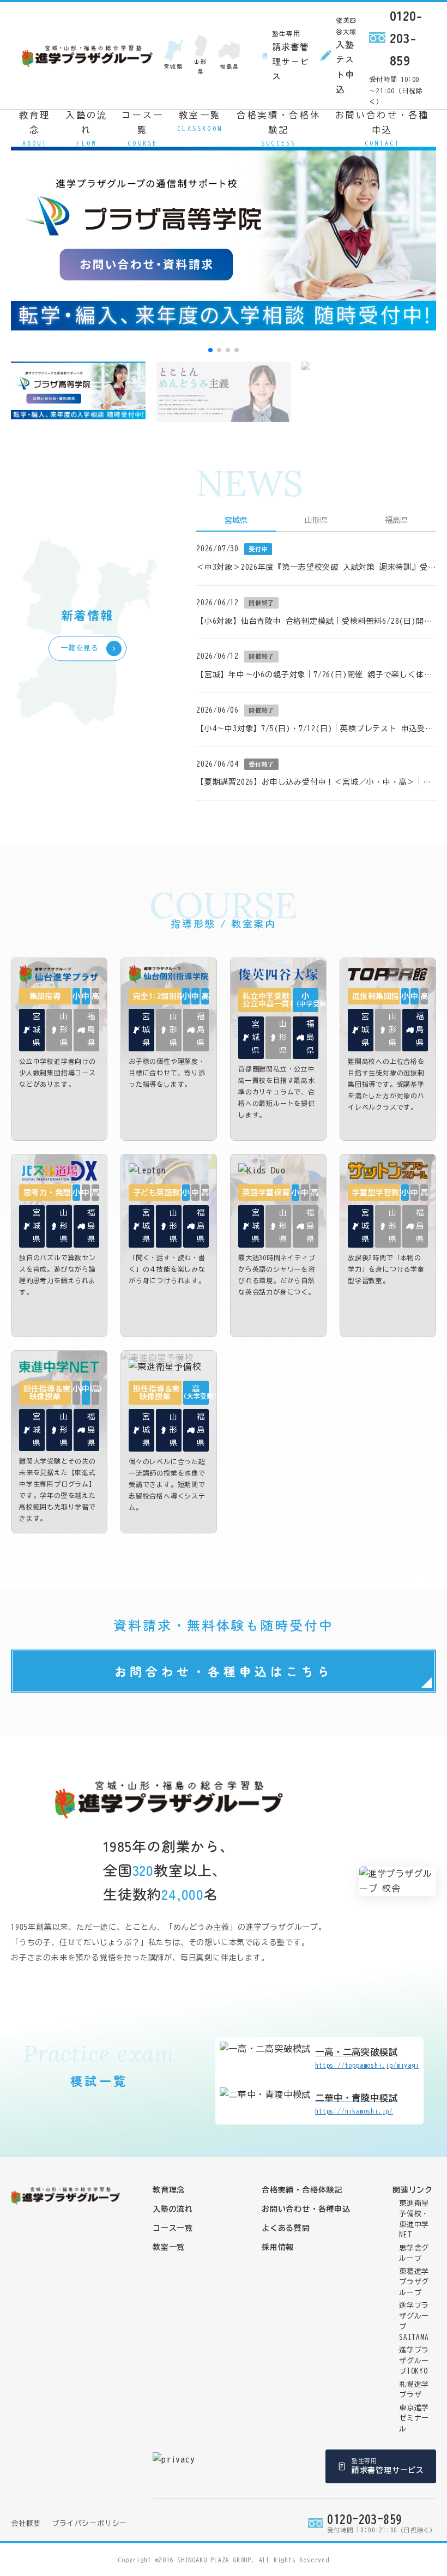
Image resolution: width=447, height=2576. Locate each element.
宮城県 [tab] (236, 520)
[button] (210, 350)
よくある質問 (286, 2228)
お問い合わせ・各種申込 (382, 128)
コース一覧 (143, 128)
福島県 (229, 66)
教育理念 (35, 128)
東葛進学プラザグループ (414, 2282)
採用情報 (278, 2247)
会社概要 (26, 2523)
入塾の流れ (86, 128)
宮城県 (173, 66)
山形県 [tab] (316, 520)
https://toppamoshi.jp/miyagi (367, 2058)
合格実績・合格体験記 (279, 128)
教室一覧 (200, 121)
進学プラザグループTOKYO (414, 2361)
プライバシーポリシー (89, 2523)
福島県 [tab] (396, 520)
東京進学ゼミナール (414, 2418)
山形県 (201, 66)
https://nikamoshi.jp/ (356, 2104)
